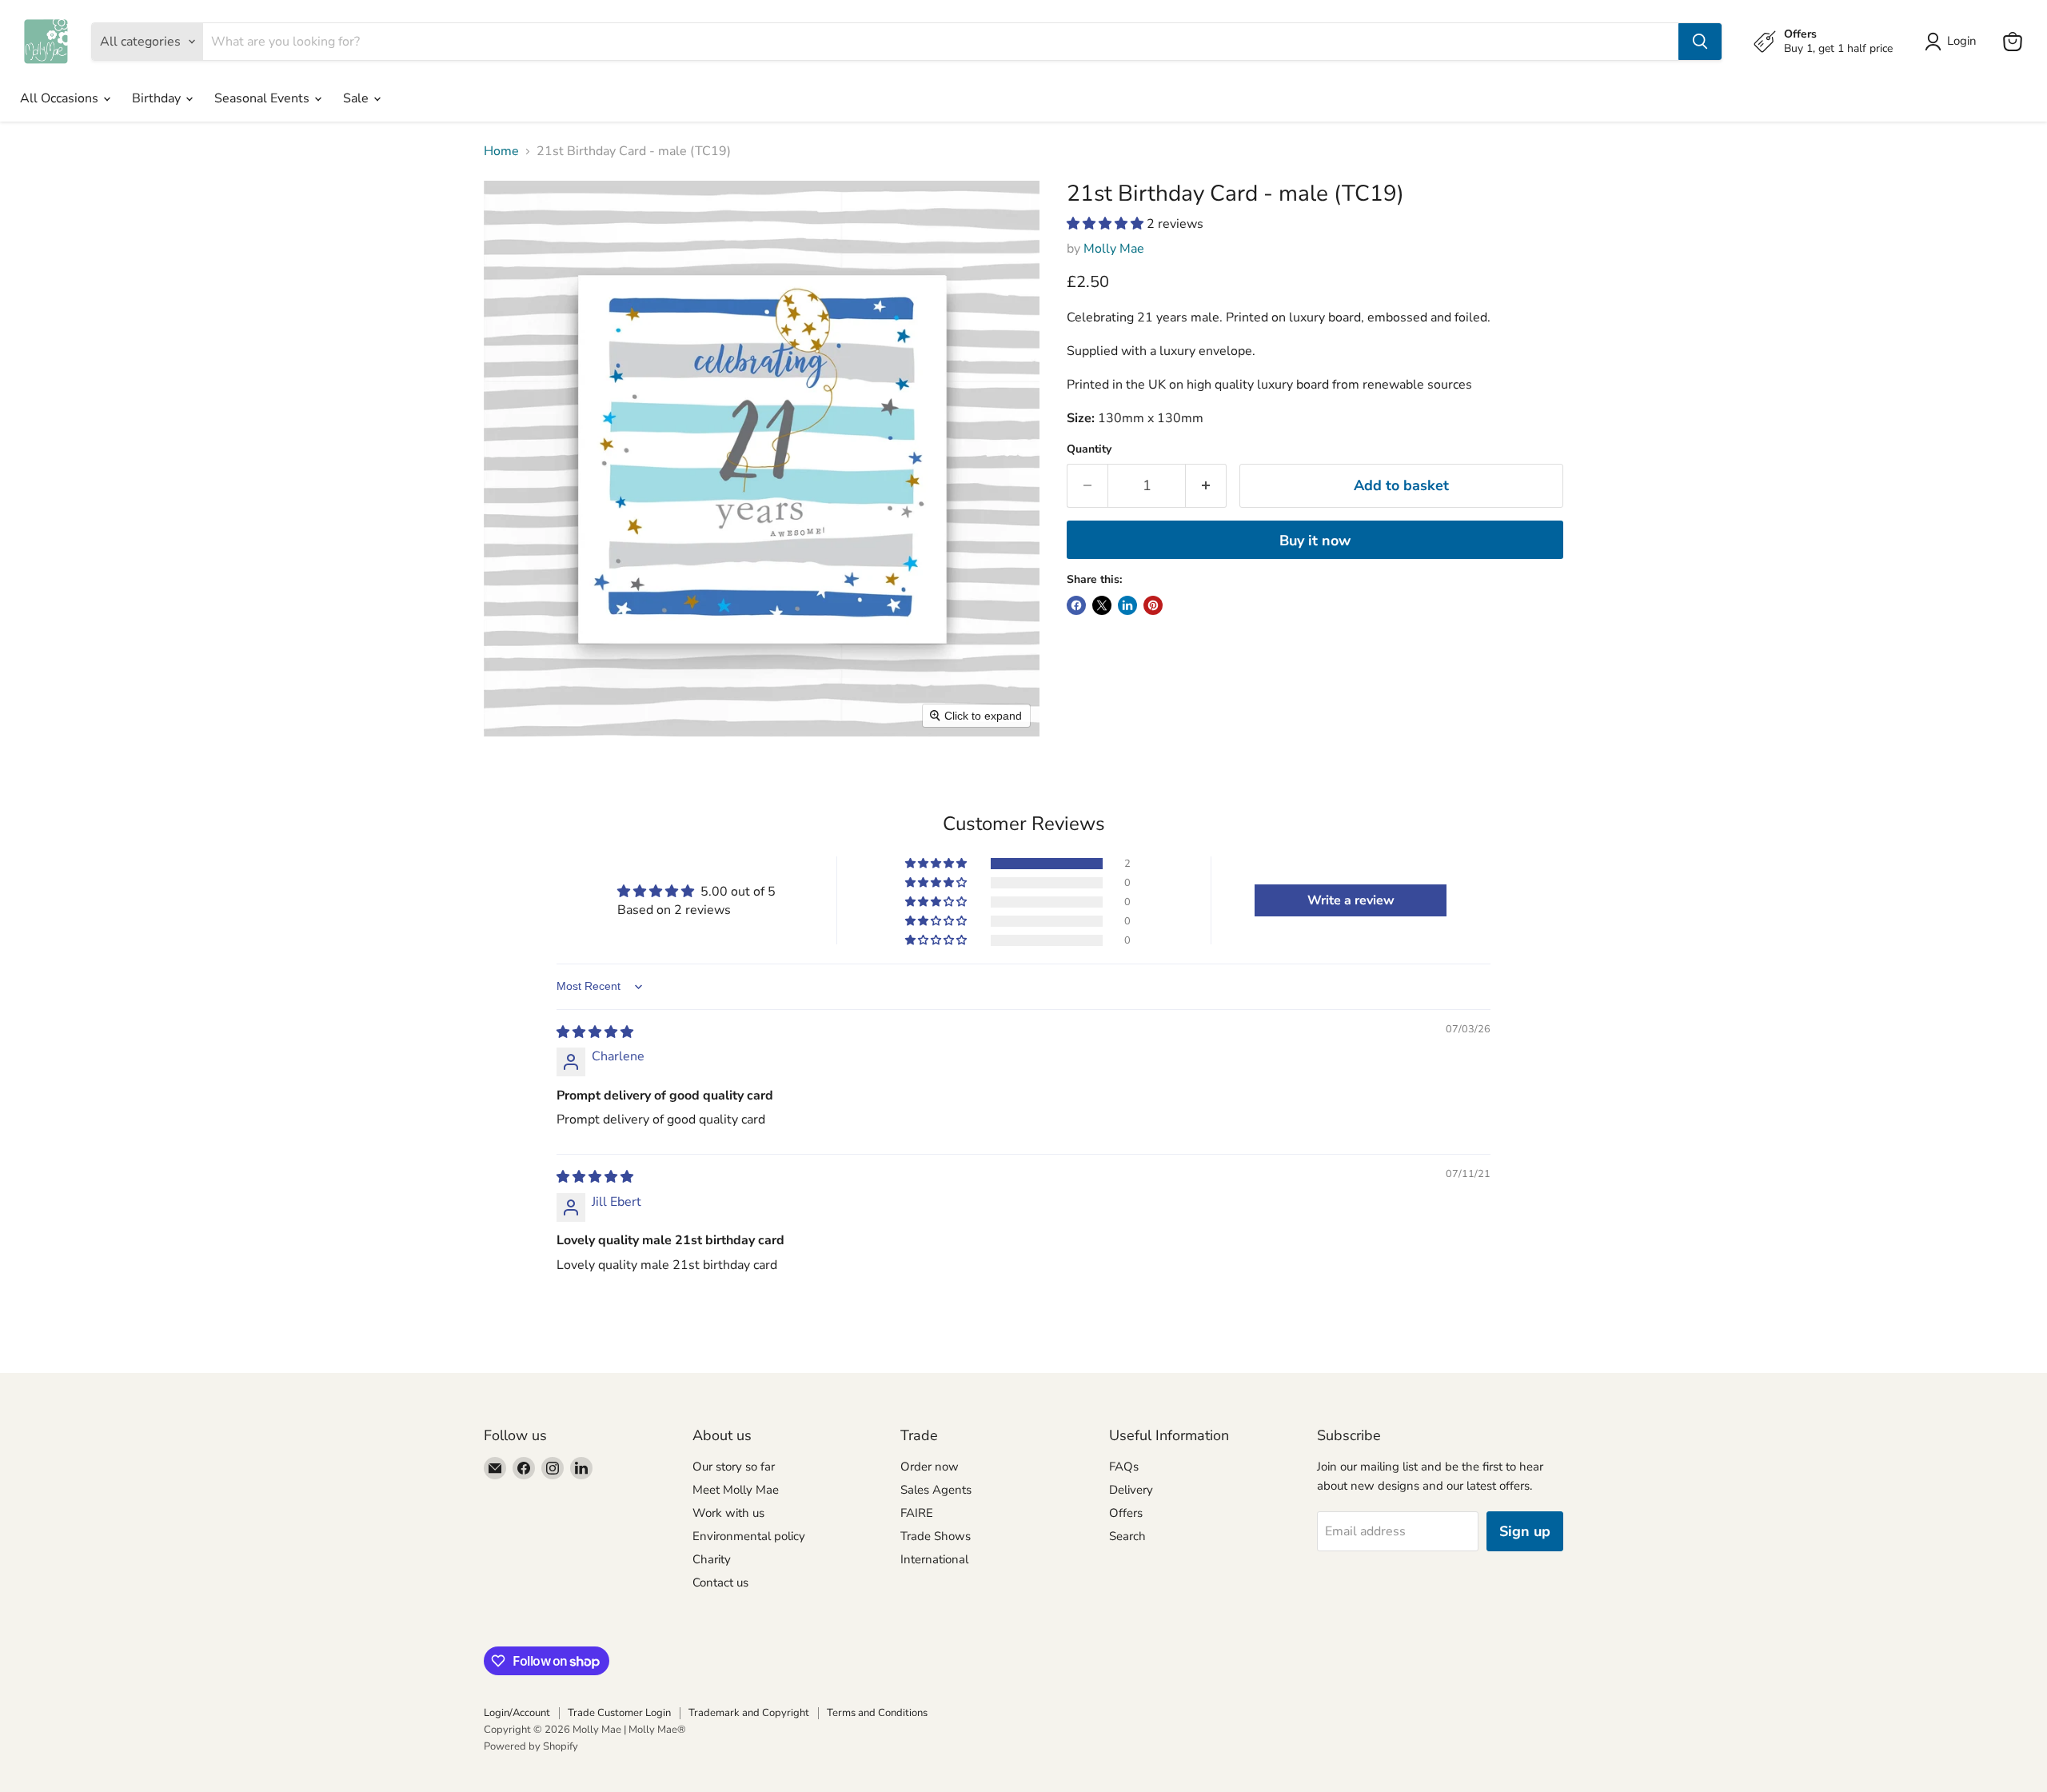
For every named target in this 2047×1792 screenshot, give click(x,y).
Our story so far (734, 1467)
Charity (712, 1559)
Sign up (1525, 1531)
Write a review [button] (1351, 900)
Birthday (158, 98)
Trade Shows (936, 1536)
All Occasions (61, 98)
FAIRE (917, 1513)
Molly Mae (1114, 249)
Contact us (720, 1582)
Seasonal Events (263, 98)
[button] (1107, 224)
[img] (595, 1032)
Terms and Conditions (877, 1713)
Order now (930, 1467)
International (934, 1559)
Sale (357, 98)
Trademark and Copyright (749, 1713)
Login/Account (517, 1713)
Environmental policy (749, 1536)
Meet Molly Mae (736, 1490)
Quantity (1089, 449)
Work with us (728, 1513)
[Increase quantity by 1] (1206, 486)
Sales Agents (936, 1490)
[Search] (1700, 42)
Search (1127, 1536)
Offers (1126, 1513)
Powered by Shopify (531, 1746)
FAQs (1124, 1467)
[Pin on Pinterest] (1153, 605)
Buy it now (1315, 541)
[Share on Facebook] (1076, 605)
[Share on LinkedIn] (1127, 605)
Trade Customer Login (619, 1713)
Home (501, 151)
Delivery (1131, 1490)
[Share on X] (1102, 605)
